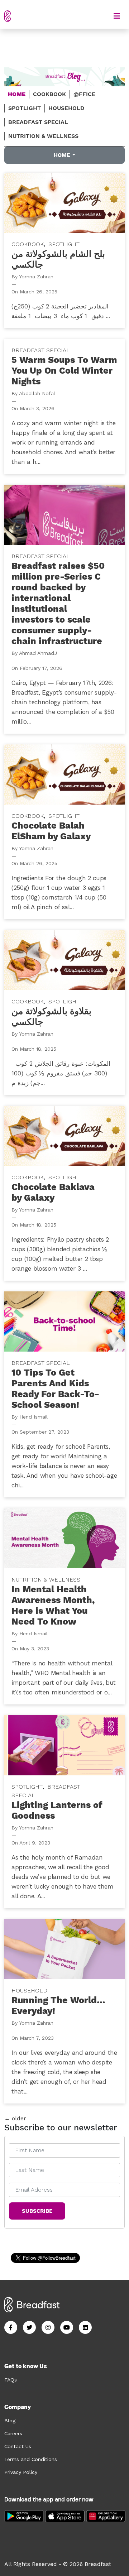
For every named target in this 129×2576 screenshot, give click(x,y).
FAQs (11, 2380)
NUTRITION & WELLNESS (43, 136)
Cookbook (28, 244)
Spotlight (64, 244)
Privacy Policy (21, 2472)
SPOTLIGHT (25, 108)
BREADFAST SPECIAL (38, 122)
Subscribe (37, 2211)
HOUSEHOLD (66, 108)
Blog (10, 2421)
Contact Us (18, 2446)
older (15, 2118)
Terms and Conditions (31, 2459)
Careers (13, 2433)
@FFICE (84, 94)
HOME (17, 94)
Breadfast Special (41, 350)
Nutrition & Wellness (46, 1580)
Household (29, 1990)
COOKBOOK (49, 94)
